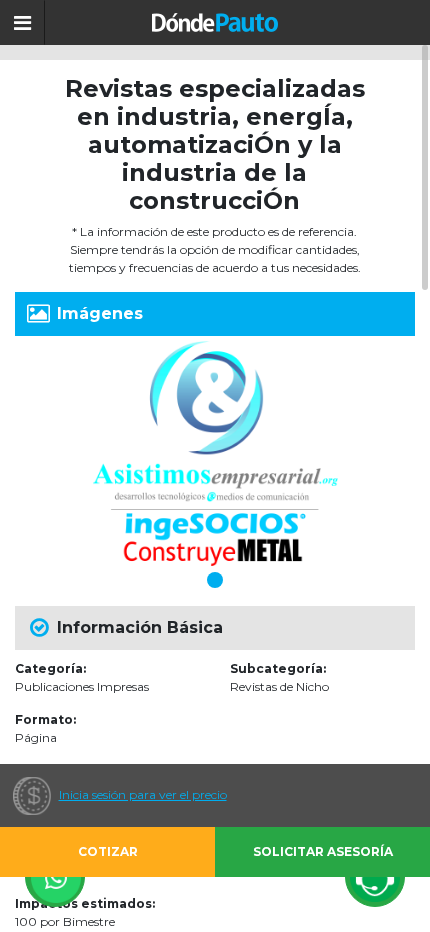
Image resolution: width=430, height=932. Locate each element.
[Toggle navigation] (22, 22)
